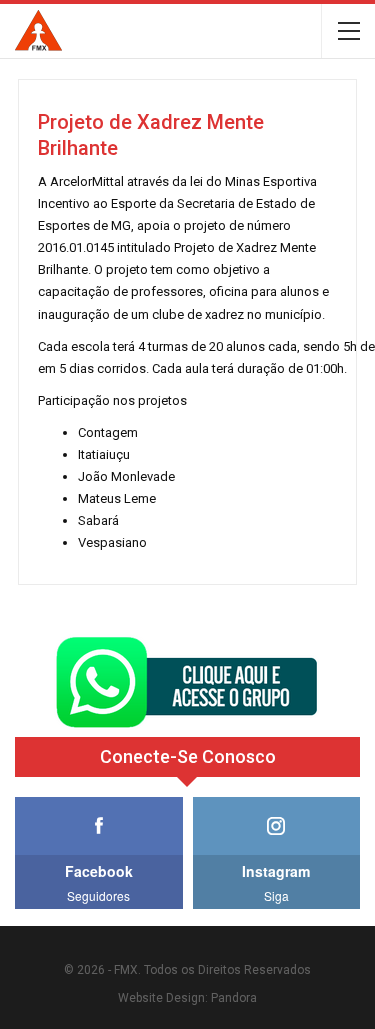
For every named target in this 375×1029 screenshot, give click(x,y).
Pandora (234, 998)
